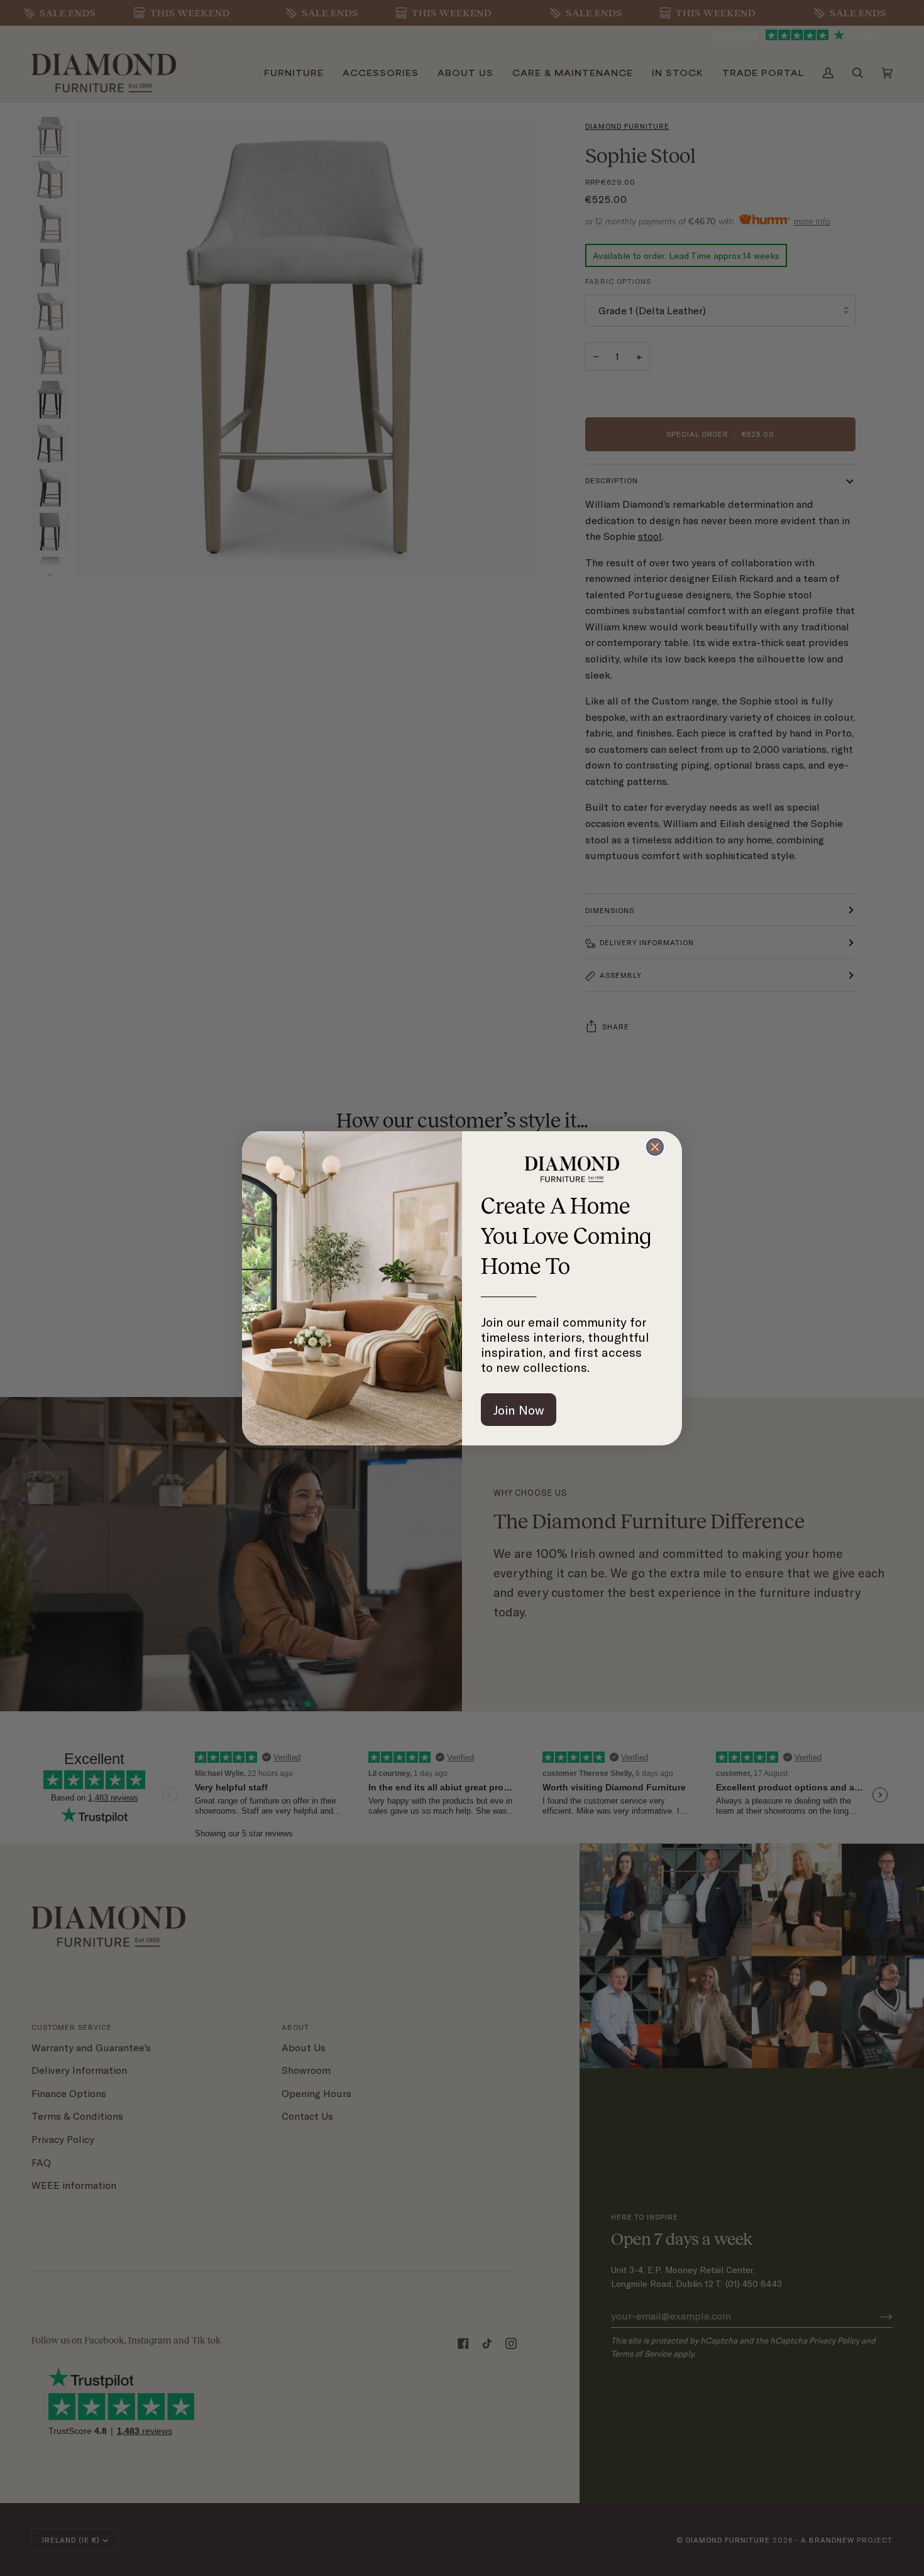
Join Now (519, 1410)
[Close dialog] (655, 1147)
